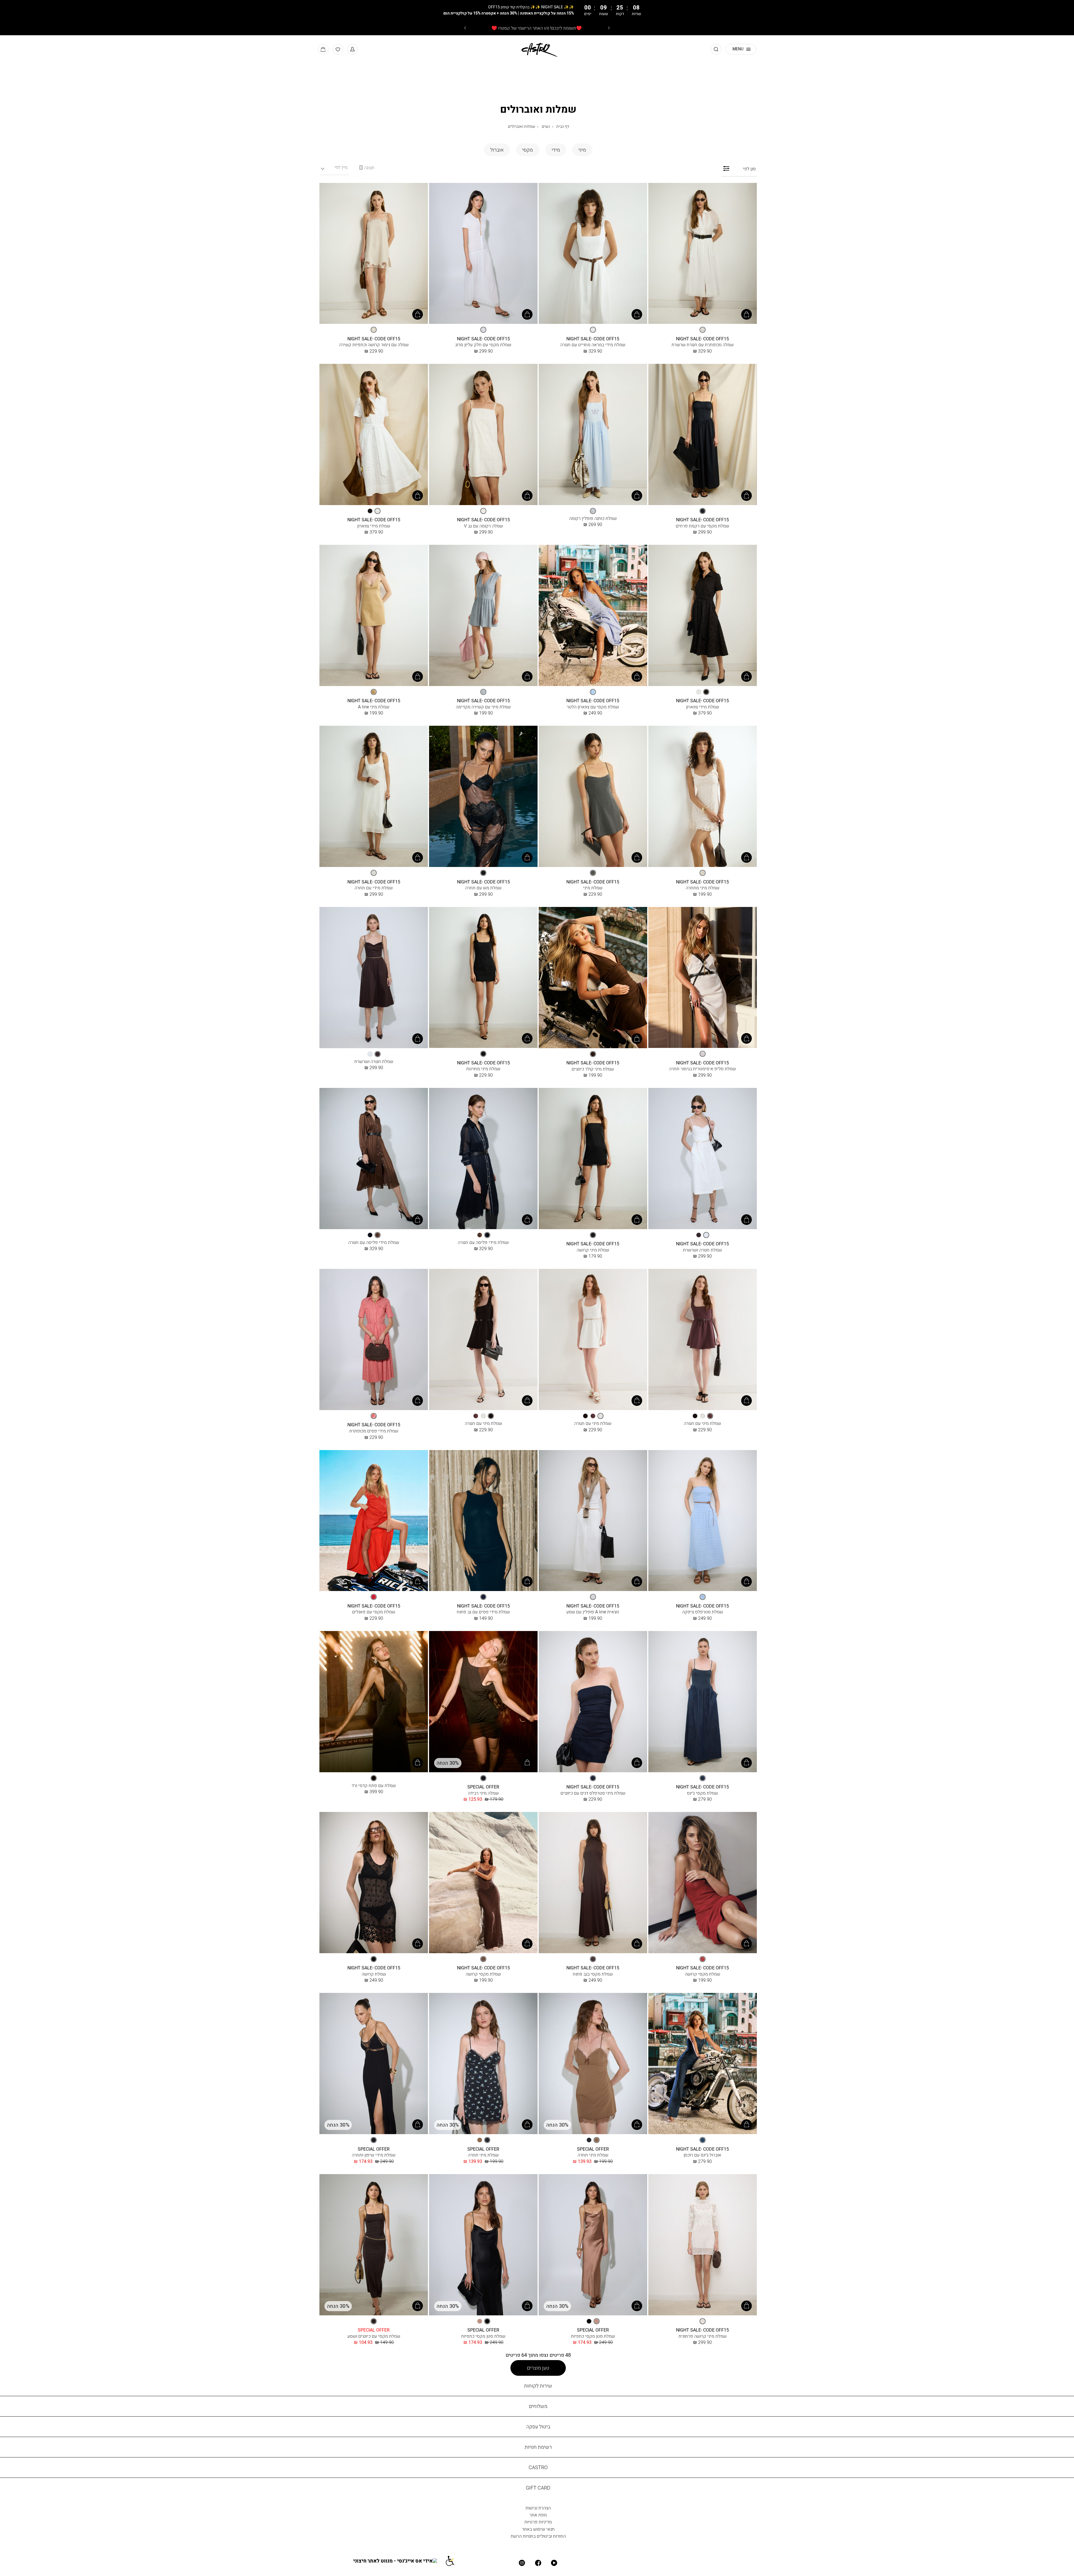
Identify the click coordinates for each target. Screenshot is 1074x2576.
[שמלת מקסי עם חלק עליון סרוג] (483, 254)
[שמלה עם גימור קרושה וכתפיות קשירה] (374, 254)
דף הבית (563, 126)
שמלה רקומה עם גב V (483, 526)
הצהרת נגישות (538, 2508)
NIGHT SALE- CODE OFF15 (702, 339)
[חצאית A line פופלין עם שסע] (593, 1521)
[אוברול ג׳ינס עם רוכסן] (703, 2064)
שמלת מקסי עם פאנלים (374, 1612)
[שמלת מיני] (593, 797)
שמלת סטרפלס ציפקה (703, 1612)
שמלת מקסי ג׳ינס (702, 1793)
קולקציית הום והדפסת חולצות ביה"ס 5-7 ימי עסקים (537, 28)
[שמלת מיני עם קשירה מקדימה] (483, 616)
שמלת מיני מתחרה (703, 888)
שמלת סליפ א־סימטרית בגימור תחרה (702, 1069)
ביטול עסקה (538, 2427)
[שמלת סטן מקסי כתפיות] (593, 2245)
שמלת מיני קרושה (593, 1250)
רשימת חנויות (538, 2447)
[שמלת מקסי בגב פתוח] (593, 1883)
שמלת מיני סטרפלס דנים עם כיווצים (593, 1793)
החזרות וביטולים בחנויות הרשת (538, 2536)
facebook (538, 2563)
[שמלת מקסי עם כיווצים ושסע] (374, 2245)
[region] (367, 168)
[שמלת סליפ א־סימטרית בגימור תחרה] (703, 978)
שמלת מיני (593, 888)
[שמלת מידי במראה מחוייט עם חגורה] (593, 254)
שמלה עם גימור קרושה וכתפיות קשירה (374, 345)
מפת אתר (538, 2515)
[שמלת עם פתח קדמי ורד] (374, 1702)
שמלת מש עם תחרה (483, 888)
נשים (546, 126)
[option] (703, 330)
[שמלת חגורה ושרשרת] (374, 978)
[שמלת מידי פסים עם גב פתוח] (483, 1521)
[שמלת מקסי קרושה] (703, 1883)
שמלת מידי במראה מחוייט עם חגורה (593, 345)
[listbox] (703, 330)
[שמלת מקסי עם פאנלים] (374, 1521)
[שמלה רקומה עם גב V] (483, 435)
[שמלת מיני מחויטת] (483, 978)
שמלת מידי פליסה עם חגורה (483, 1242)
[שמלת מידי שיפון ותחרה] (374, 2064)
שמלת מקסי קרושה (703, 1974)
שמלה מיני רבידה (483, 1793)
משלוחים (538, 2406)
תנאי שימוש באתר (538, 2529)
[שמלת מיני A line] (374, 616)
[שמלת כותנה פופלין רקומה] (593, 435)
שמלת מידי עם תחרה (374, 888)
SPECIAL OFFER (483, 1787)
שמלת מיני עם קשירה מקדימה (483, 707)
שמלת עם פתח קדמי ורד (374, 1785)
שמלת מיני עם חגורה (702, 1423)
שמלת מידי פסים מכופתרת (374, 1431)
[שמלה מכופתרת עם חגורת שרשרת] (703, 254)
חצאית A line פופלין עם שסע (593, 1612)
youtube (554, 2563)
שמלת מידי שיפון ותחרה (374, 2155)
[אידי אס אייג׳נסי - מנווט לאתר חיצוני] (399, 2561)
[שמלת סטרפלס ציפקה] (703, 1521)
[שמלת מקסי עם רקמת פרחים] (703, 435)
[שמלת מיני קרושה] (593, 1159)
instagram (522, 2563)
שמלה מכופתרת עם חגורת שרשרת (703, 345)
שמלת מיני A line (374, 707)
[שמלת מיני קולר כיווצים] (593, 978)
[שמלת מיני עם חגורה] (703, 1340)
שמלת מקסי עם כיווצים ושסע (374, 2336)
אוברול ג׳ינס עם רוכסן (702, 2155)
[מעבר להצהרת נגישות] (453, 2561)
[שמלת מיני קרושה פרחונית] (703, 2245)
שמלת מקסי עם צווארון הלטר (593, 707)
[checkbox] (582, 150)
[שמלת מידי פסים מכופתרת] (374, 1340)
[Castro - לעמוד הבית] (537, 49)
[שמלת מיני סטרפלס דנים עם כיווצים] (593, 1702)
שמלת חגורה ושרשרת (374, 1061)
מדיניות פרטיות (538, 2522)
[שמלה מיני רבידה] (483, 1702)
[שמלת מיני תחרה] (593, 2064)
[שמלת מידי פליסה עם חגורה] (483, 1159)
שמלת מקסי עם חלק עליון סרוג (483, 345)
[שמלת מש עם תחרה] (483, 797)
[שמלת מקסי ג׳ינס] (703, 1702)
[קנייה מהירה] (746, 314)
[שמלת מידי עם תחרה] (374, 797)
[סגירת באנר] (1031, 10)
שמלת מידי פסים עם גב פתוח (483, 1612)
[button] (352, 49)
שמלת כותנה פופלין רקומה (593, 518)
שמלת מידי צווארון (374, 526)
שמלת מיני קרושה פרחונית (703, 2336)
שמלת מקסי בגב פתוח (593, 1974)
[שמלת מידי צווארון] (374, 435)
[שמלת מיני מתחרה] (703, 797)
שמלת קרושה (374, 1974)
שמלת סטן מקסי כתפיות (593, 2336)
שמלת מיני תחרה (593, 2155)
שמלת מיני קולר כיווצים (593, 1069)
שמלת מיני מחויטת (483, 1069)
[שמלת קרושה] (374, 1883)
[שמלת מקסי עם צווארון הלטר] (593, 616)
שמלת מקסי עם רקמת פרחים (702, 526)
